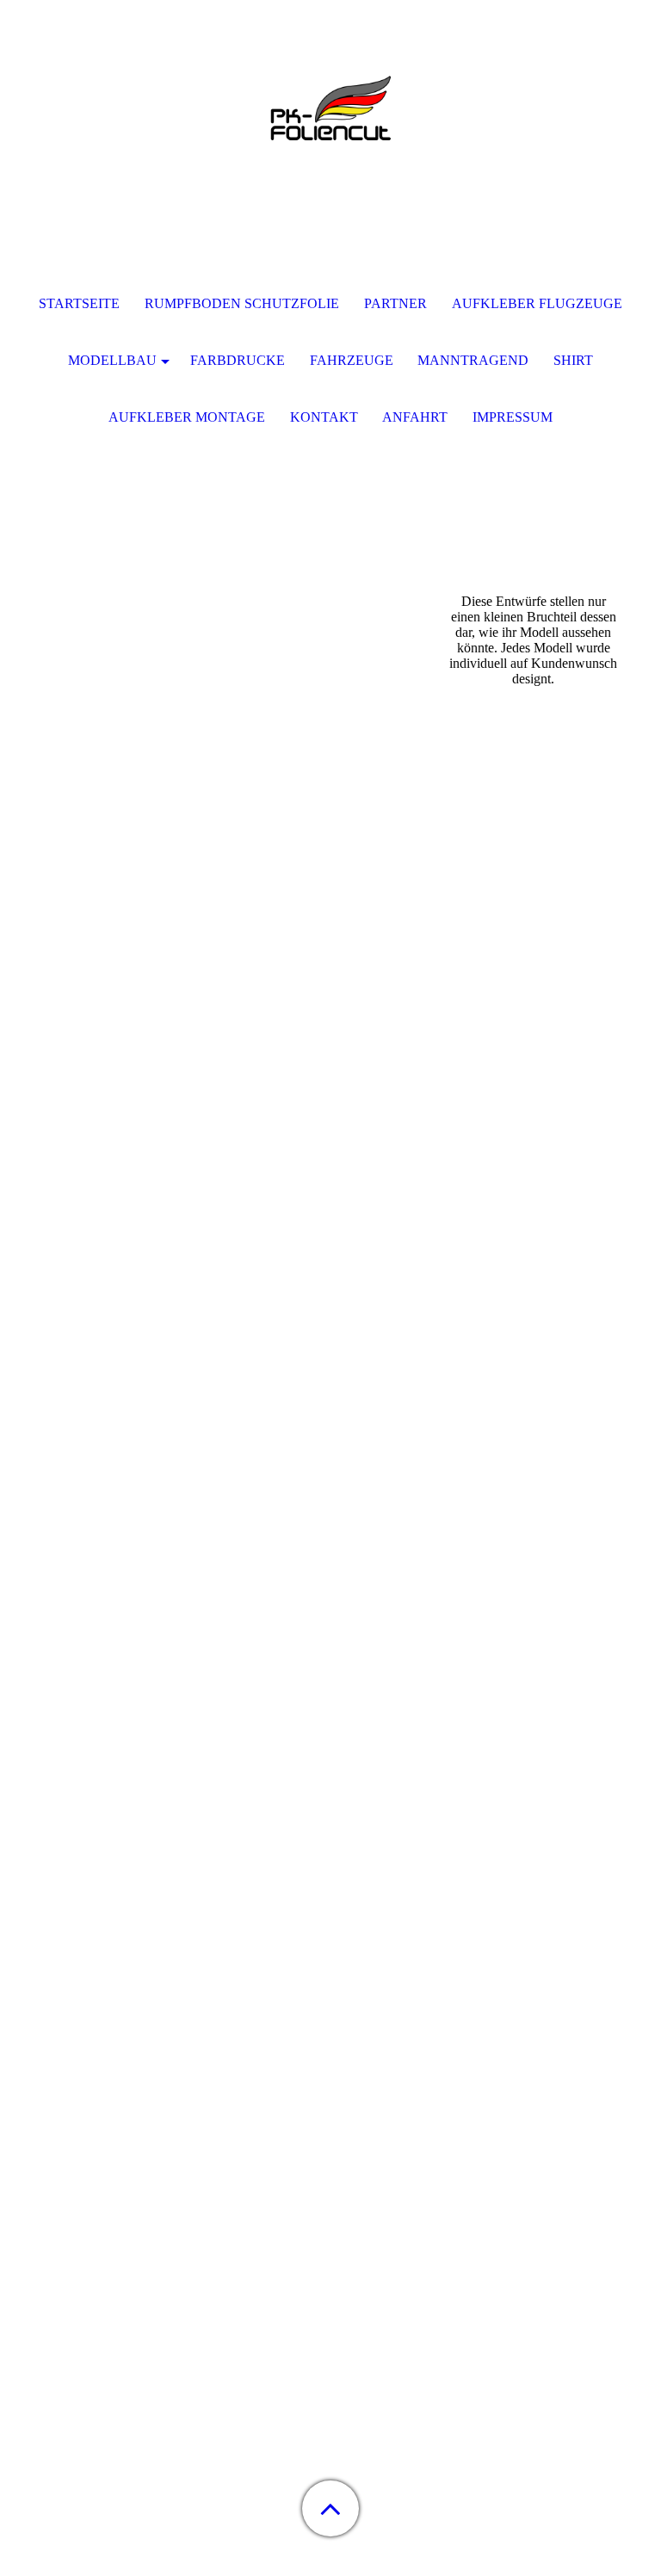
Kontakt (324, 417)
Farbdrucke (238, 360)
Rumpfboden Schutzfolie (242, 303)
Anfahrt (415, 417)
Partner (395, 303)
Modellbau (112, 360)
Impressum (513, 417)
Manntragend (473, 360)
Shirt (573, 360)
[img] (330, 108)
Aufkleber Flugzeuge (537, 303)
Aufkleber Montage (187, 417)
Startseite (79, 303)
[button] (330, 2508)
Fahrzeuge (352, 360)
